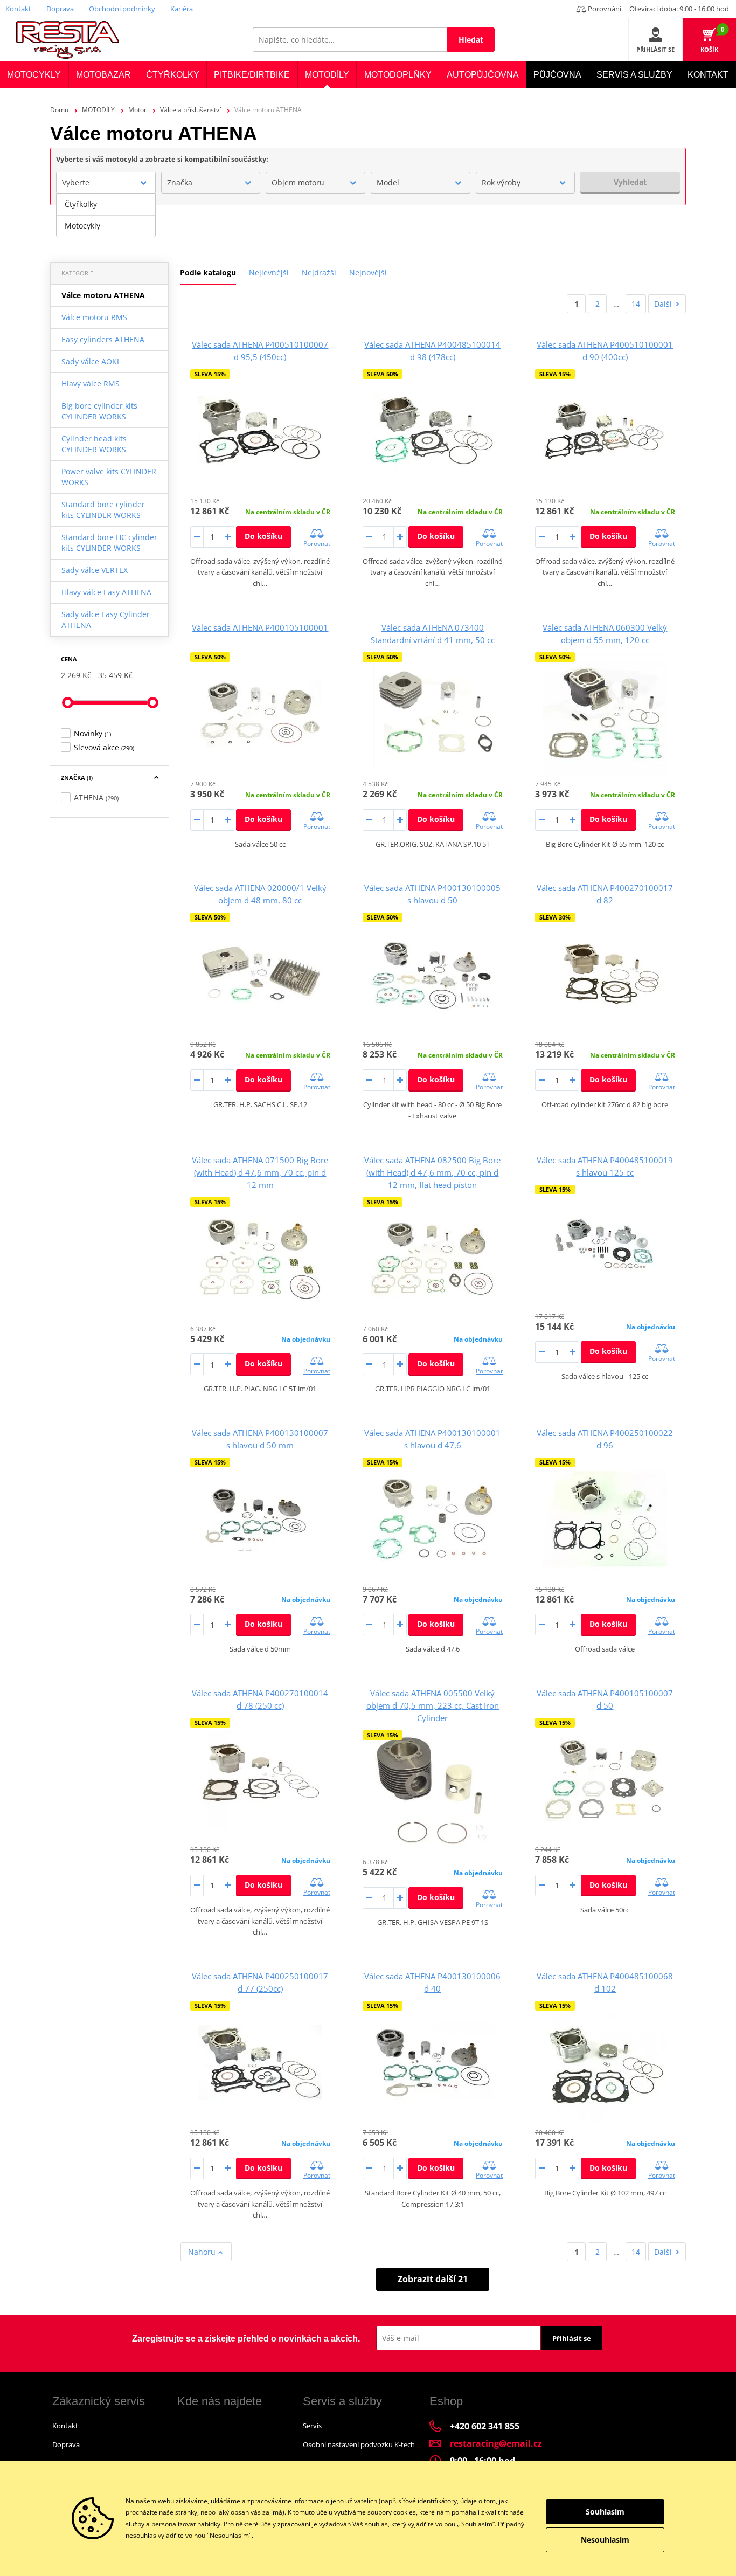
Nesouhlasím (605, 2540)
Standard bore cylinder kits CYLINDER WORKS (103, 510)
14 (636, 304)
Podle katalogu (208, 272)
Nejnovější (368, 272)
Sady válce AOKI (90, 361)
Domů (59, 110)
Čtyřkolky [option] (81, 204)
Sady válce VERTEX (95, 570)
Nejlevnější (269, 272)
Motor (137, 110)
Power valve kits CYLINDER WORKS (109, 477)
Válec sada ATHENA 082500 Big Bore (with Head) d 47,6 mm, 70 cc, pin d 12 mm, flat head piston (432, 1172)
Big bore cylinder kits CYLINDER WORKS (99, 411)
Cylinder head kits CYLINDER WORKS (94, 444)
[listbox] (106, 215)
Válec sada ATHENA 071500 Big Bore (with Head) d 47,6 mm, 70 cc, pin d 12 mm (260, 1172)
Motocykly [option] (82, 226)
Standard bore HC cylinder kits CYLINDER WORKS (109, 543)
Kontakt (18, 9)
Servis (312, 2426)
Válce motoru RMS (94, 317)
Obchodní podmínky (122, 9)
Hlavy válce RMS (91, 384)
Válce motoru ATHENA (103, 295)
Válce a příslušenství (190, 110)
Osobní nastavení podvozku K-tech (359, 2444)
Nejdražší (319, 272)
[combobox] (106, 183)
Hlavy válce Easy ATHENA (106, 592)
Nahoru (203, 2252)
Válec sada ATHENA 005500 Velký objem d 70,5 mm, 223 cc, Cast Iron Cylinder (433, 1705)
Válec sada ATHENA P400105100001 (260, 627)
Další (663, 304)
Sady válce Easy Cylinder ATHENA (106, 620)
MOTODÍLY (98, 110)
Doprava (60, 9)
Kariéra (182, 9)
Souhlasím (477, 2524)
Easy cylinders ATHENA (103, 339)
